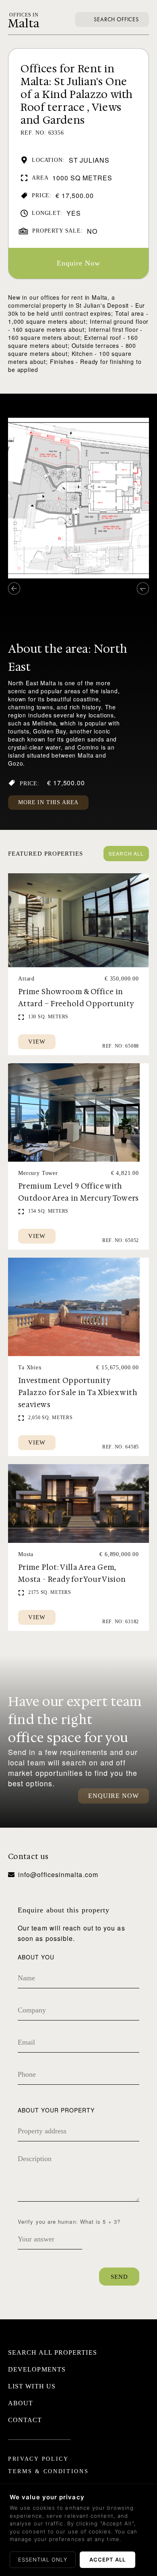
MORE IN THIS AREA (48, 802)
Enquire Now (79, 263)
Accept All (107, 2560)
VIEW (37, 1042)
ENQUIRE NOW (114, 1796)
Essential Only (43, 2560)
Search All (126, 853)
